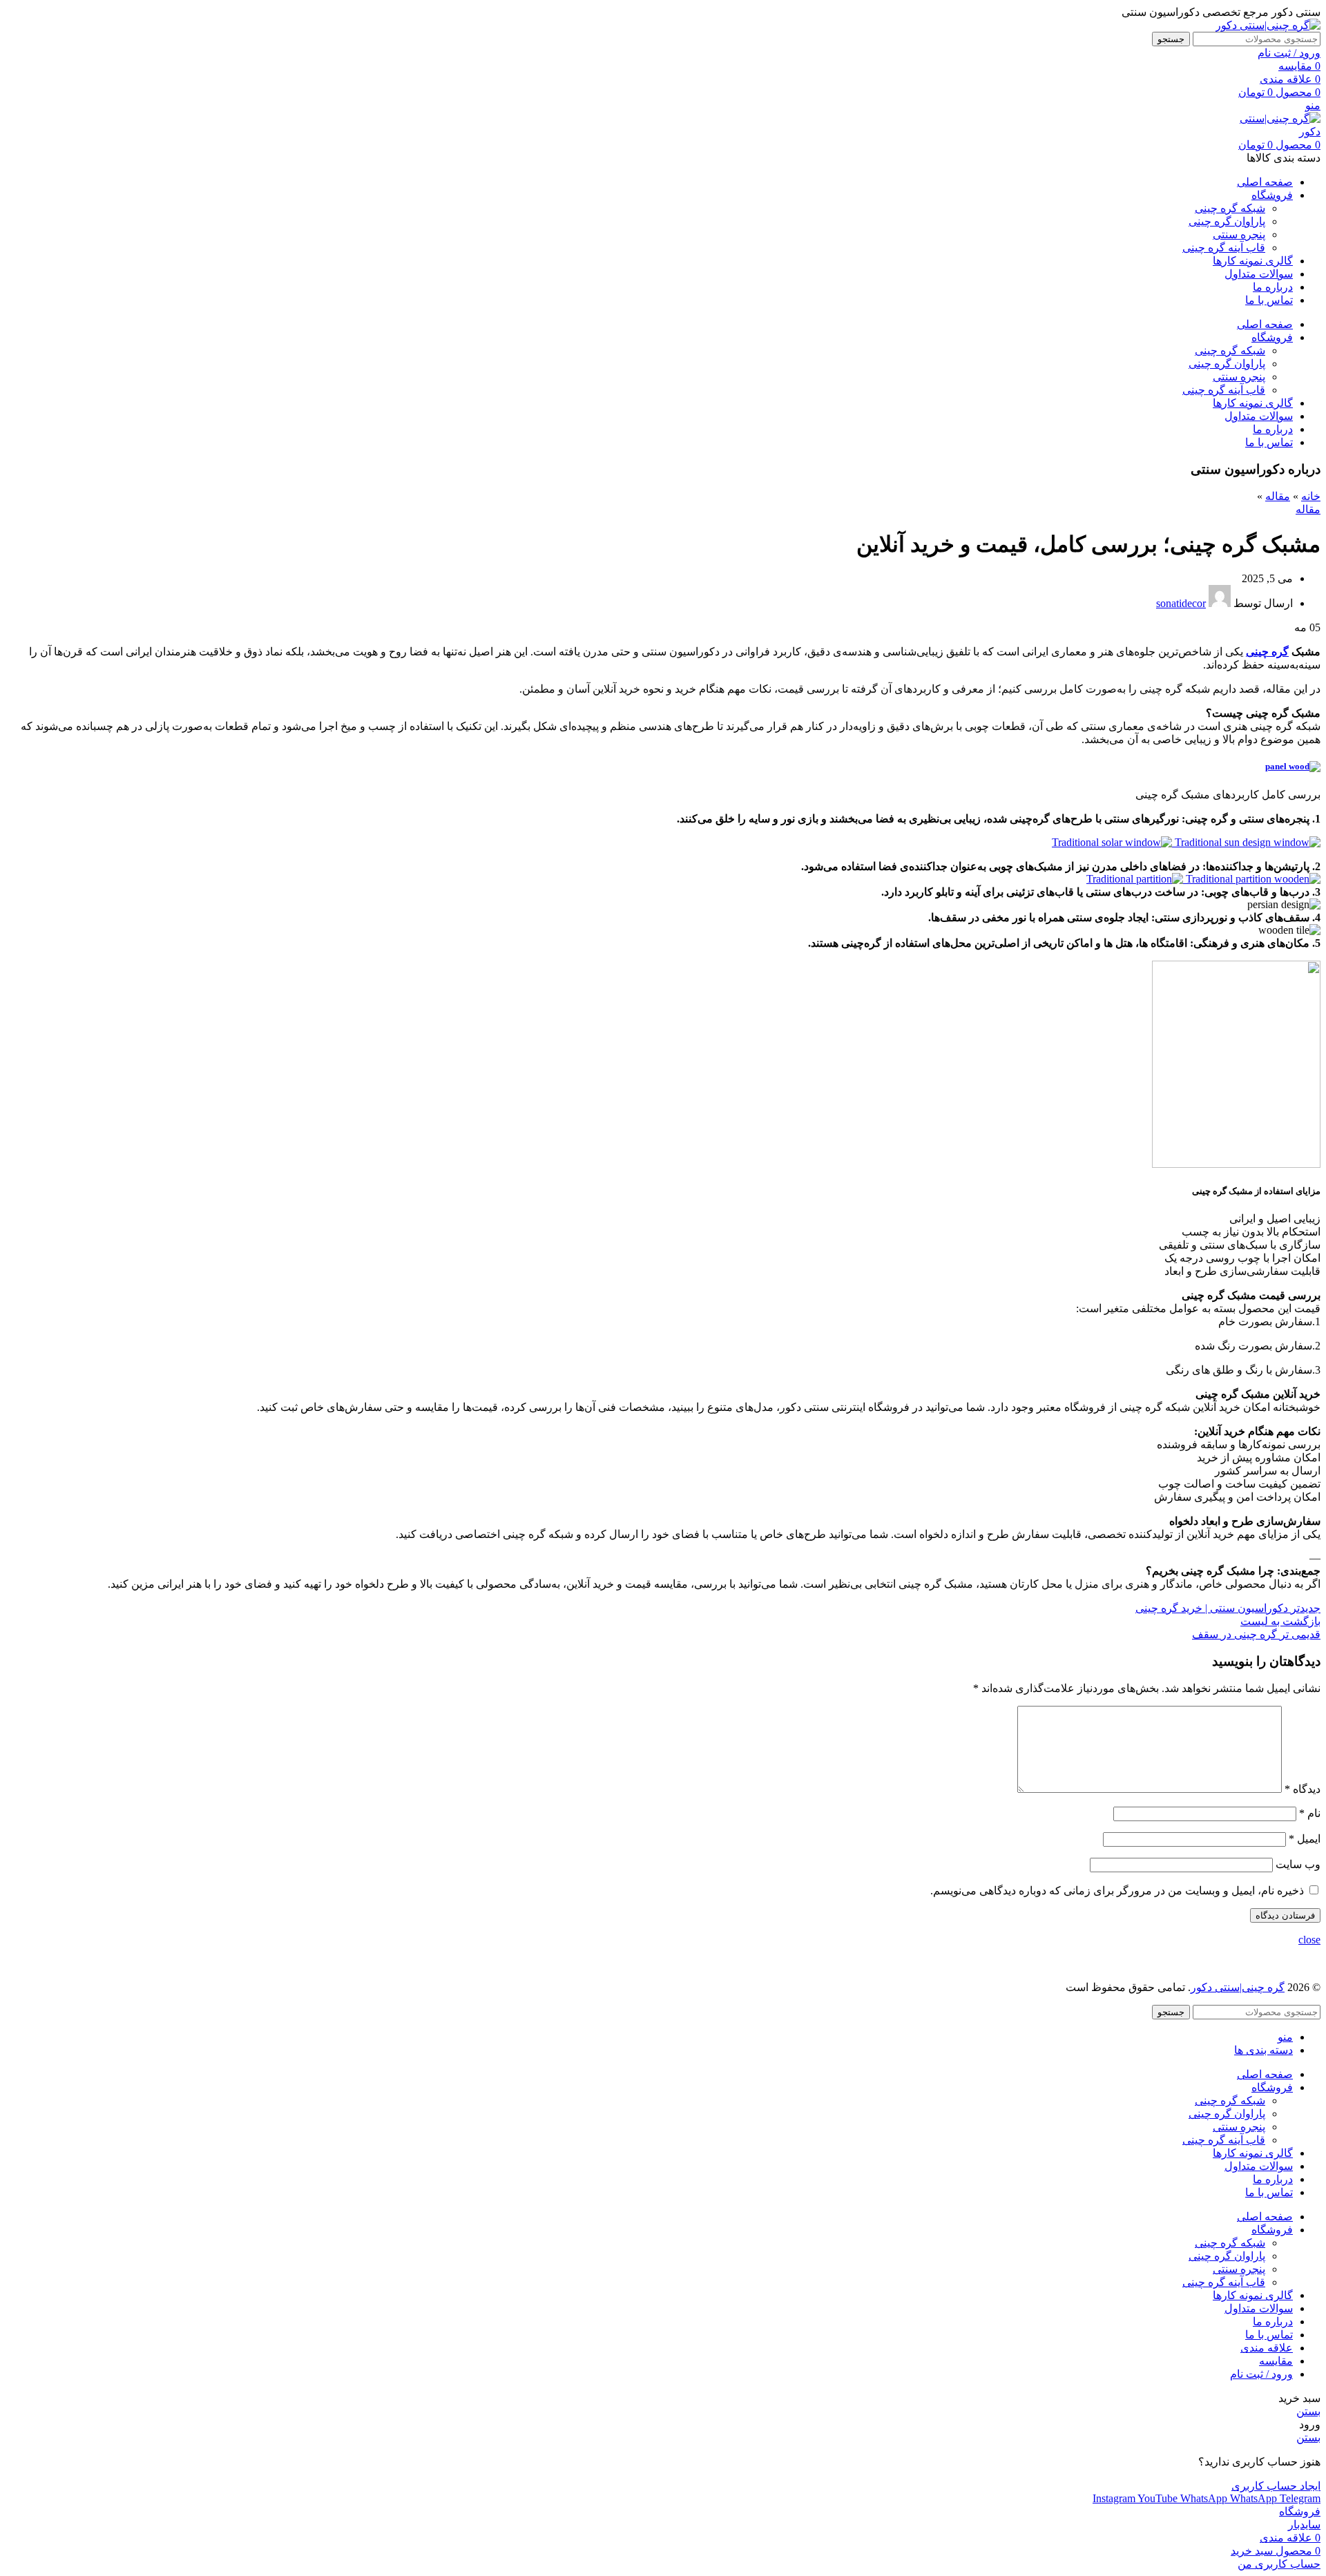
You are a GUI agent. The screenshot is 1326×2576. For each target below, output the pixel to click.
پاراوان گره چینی (1227, 221)
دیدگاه (1303, 1789)
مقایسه (1276, 2361)
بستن (1308, 2411)
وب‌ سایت (1298, 1864)
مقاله (1278, 496)
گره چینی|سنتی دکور (1238, 1987)
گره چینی (1267, 652)
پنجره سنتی (1239, 234)
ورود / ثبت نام (1261, 2374)
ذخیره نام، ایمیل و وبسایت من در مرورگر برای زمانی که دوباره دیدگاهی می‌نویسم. (1117, 1891)
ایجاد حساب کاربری (1276, 2486)
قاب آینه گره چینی (1224, 248)
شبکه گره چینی (1230, 208)
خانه (1311, 496)
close (1309, 1940)
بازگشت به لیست (1280, 1621)
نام (1310, 1813)
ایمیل (1305, 1839)
